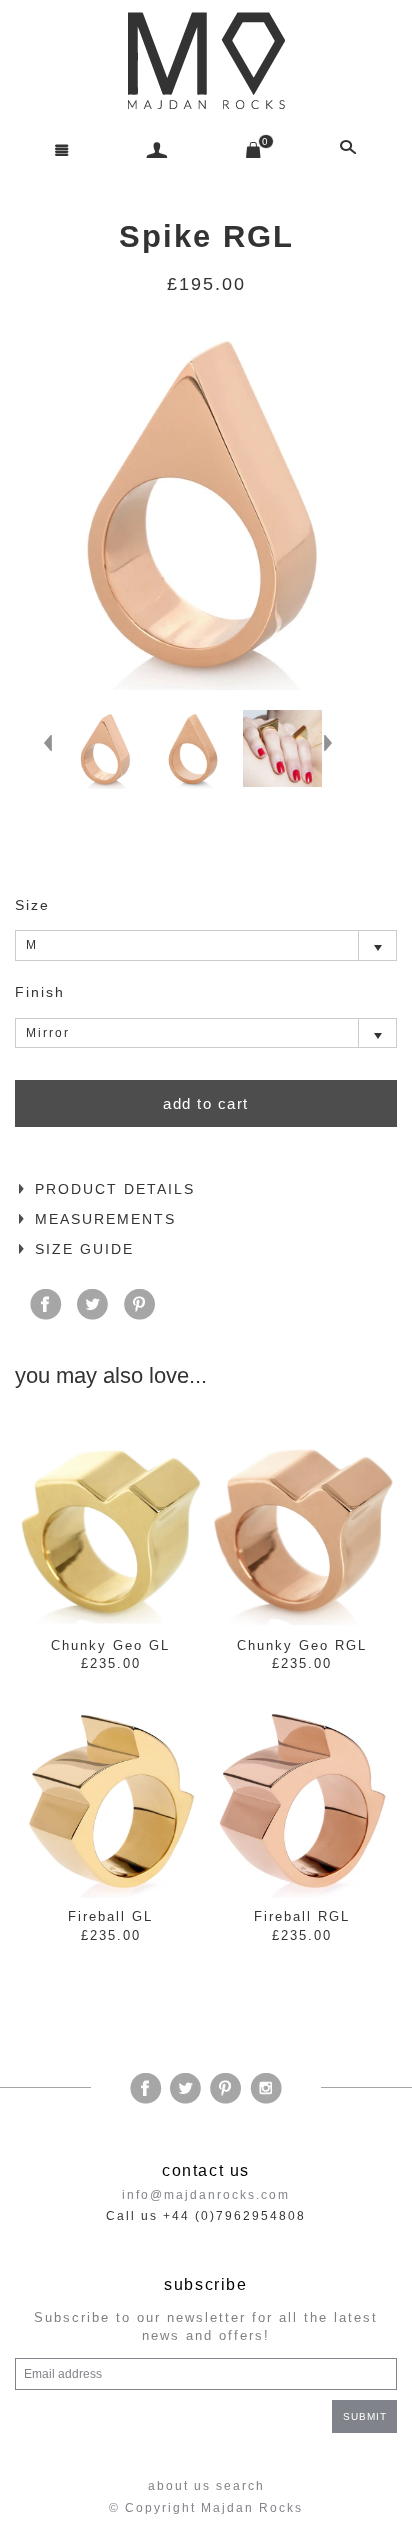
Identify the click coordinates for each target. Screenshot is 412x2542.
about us (179, 2486)
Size (32, 905)
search (240, 2486)
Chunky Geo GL (110, 1645)
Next (334, 749)
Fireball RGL (302, 1916)
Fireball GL (110, 1916)
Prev (54, 749)
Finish (40, 992)
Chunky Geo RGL (302, 1645)
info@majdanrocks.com (206, 2195)
